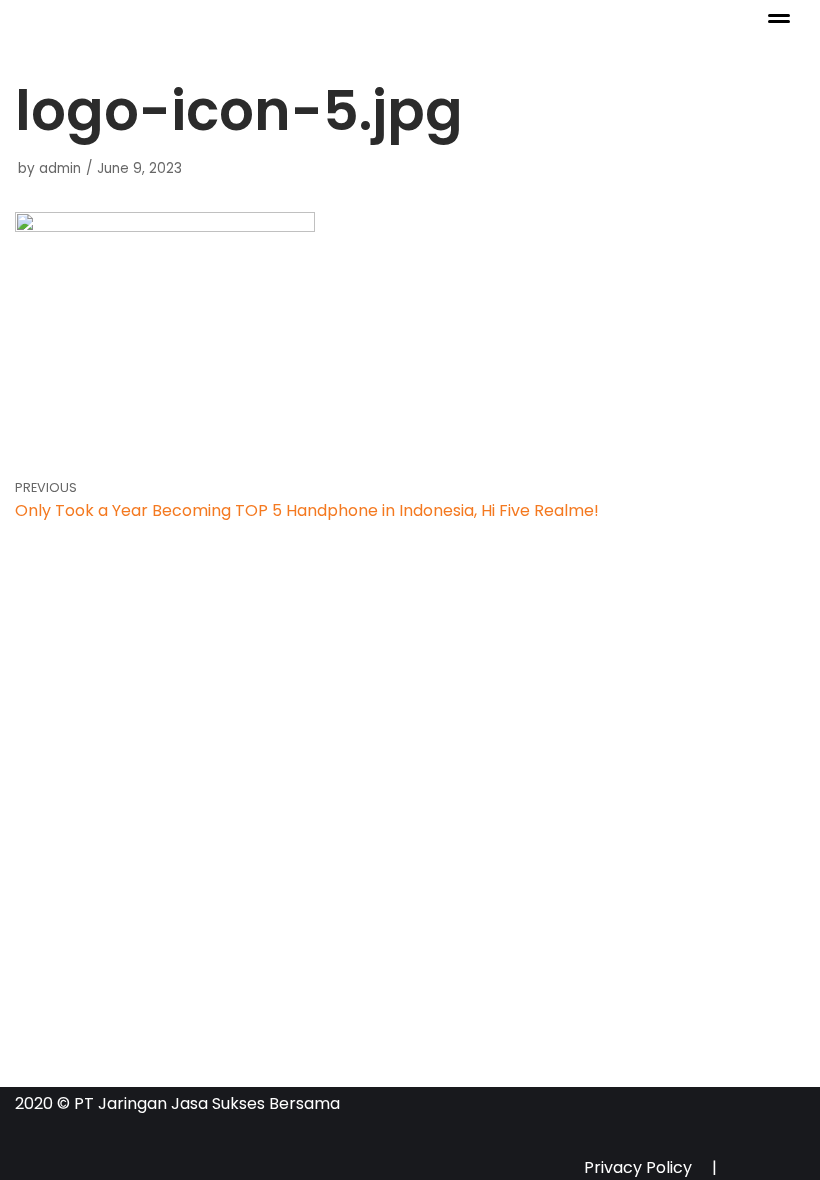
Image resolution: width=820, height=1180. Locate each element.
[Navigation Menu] (779, 18)
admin (60, 168)
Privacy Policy (638, 1164)
